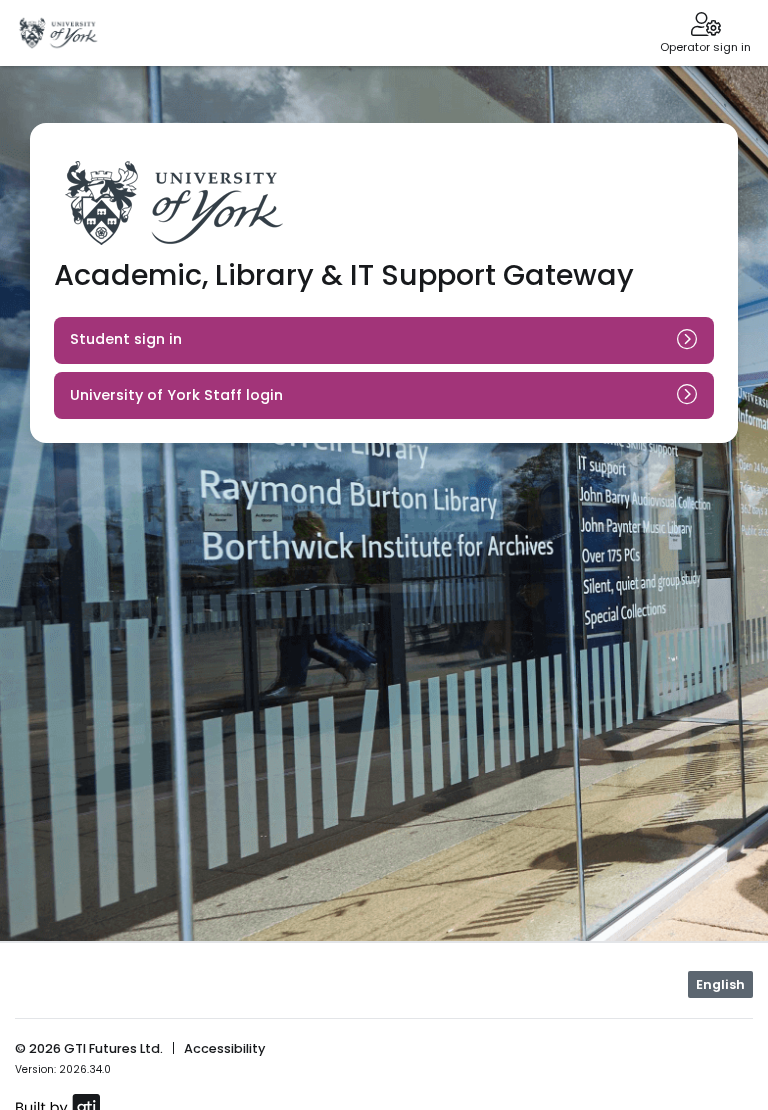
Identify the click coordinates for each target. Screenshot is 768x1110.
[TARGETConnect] (58, 33)
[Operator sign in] (705, 26)
